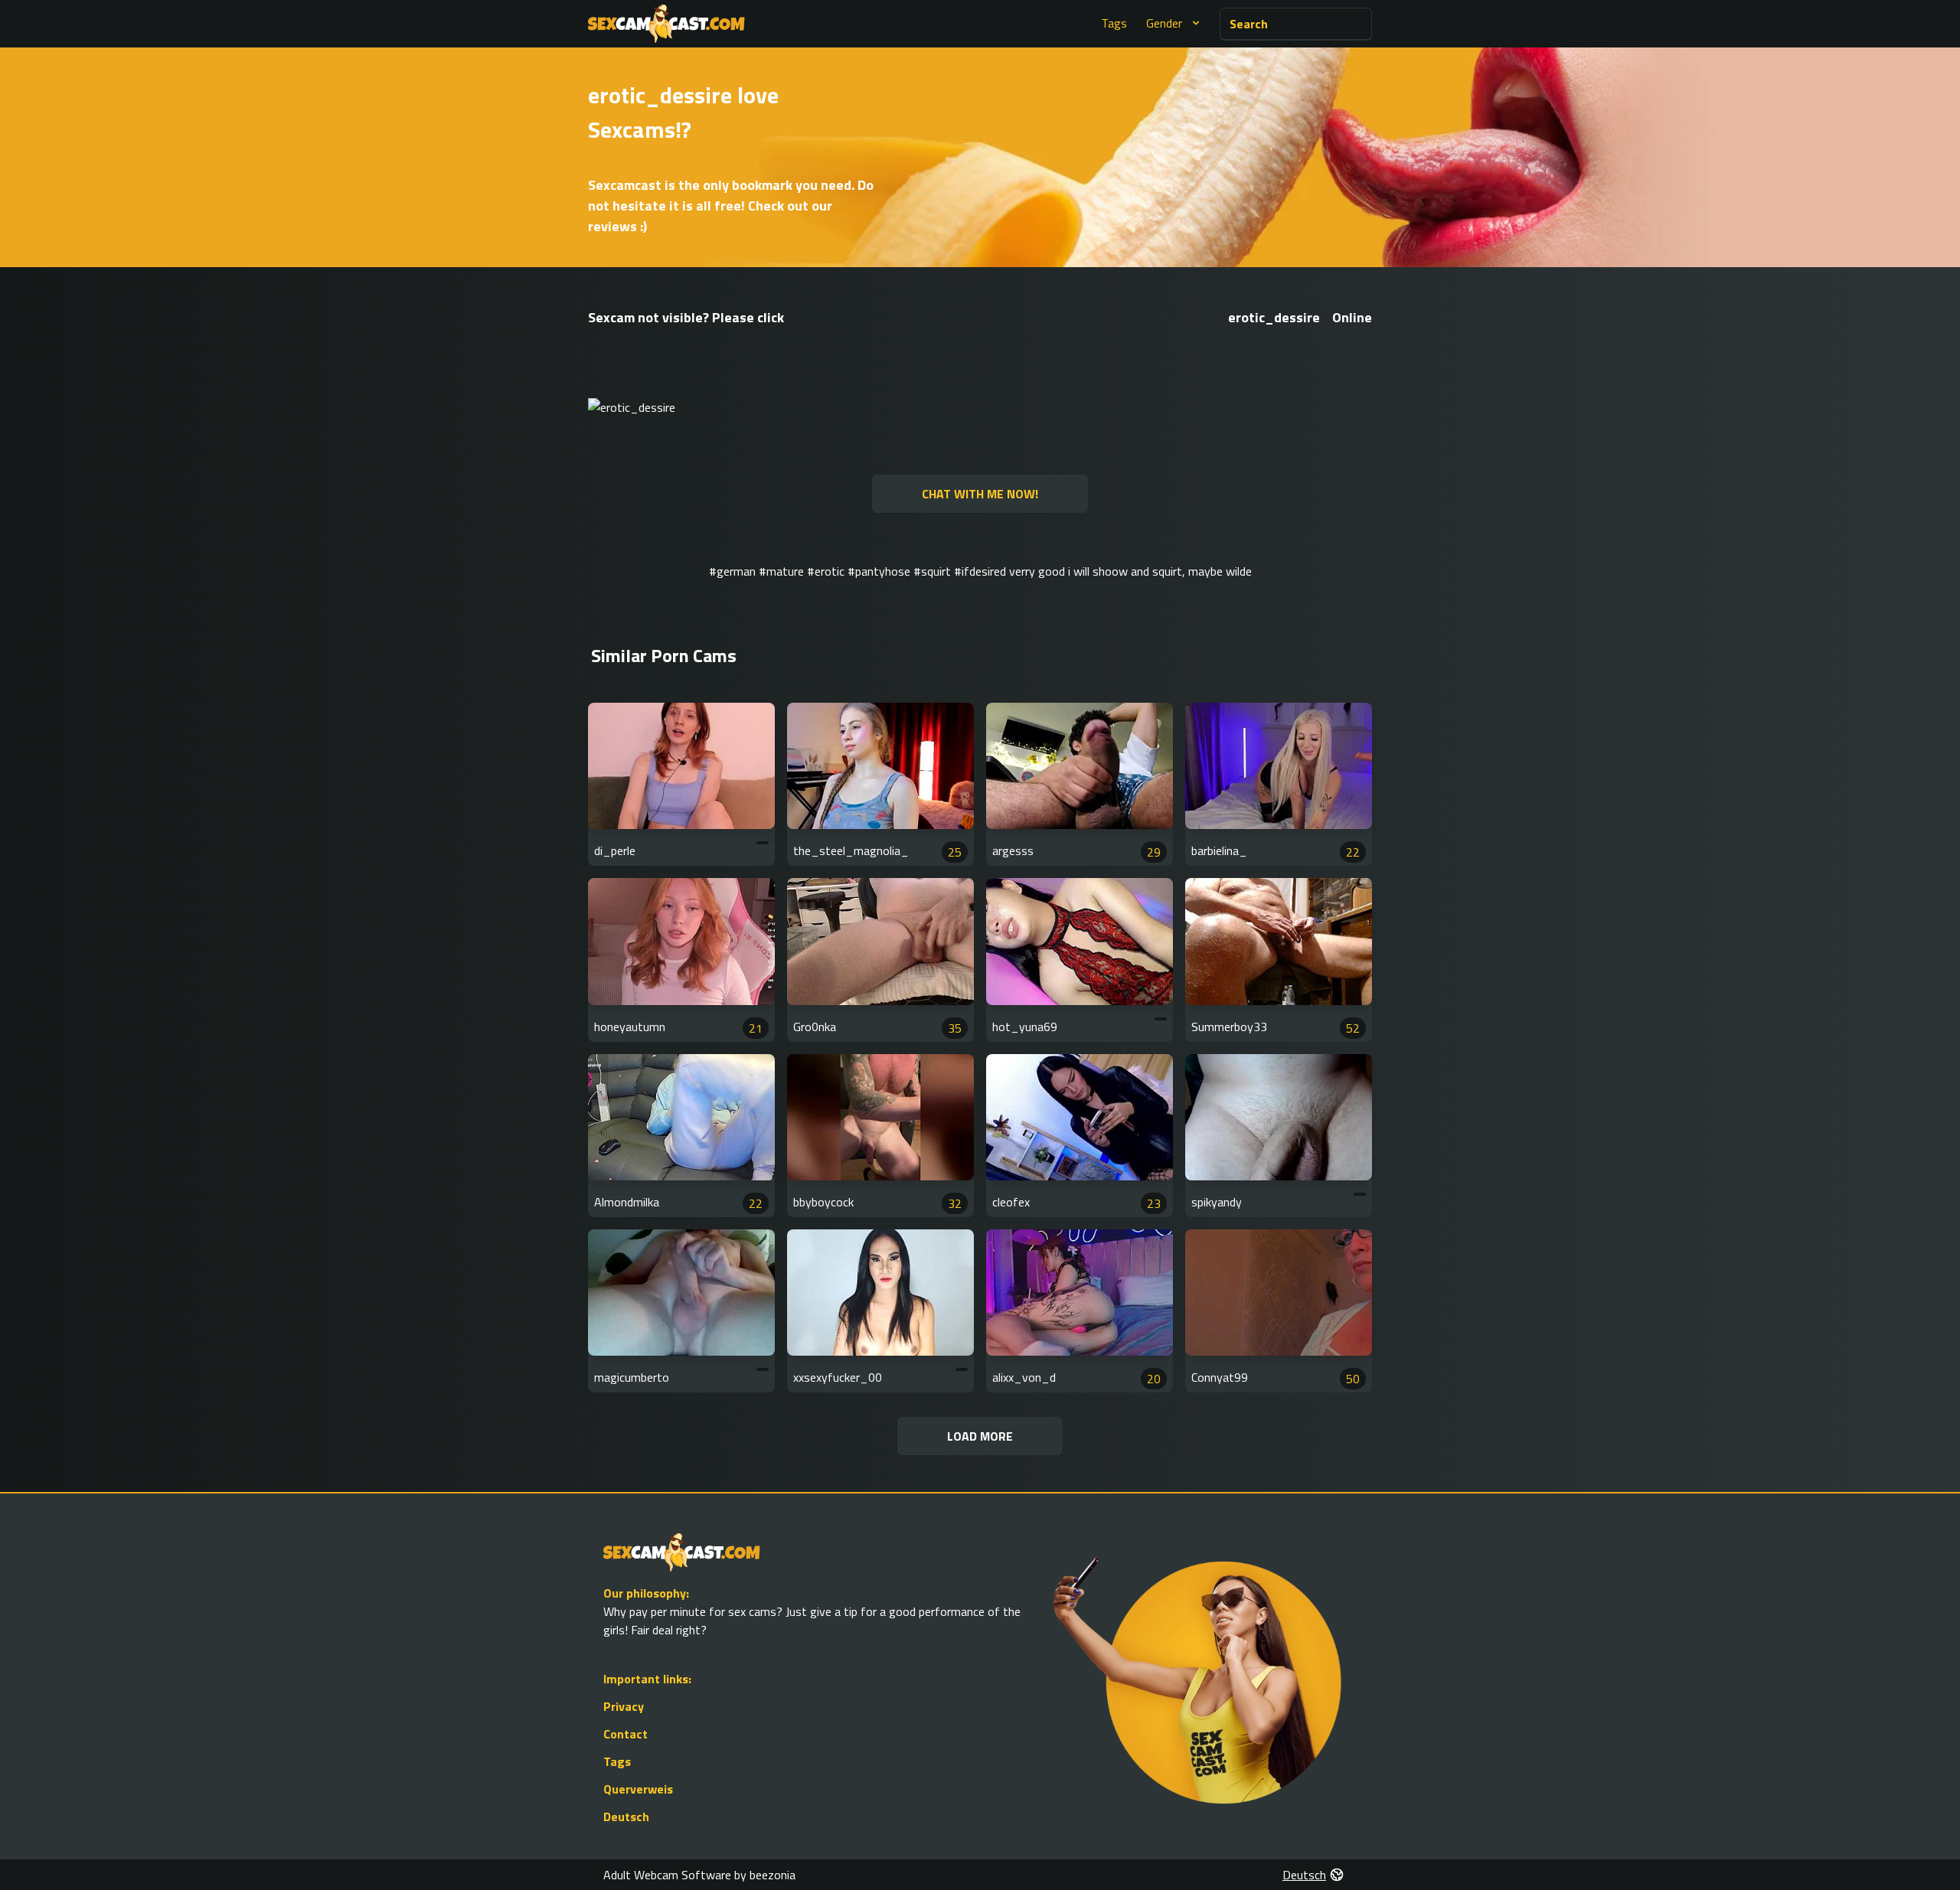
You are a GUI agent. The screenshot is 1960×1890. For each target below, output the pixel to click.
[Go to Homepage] (666, 24)
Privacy (624, 1706)
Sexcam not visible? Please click (686, 317)
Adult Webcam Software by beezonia (699, 1875)
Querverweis (638, 1789)
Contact (626, 1734)
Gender (1164, 23)
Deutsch (626, 1817)
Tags (1114, 23)
